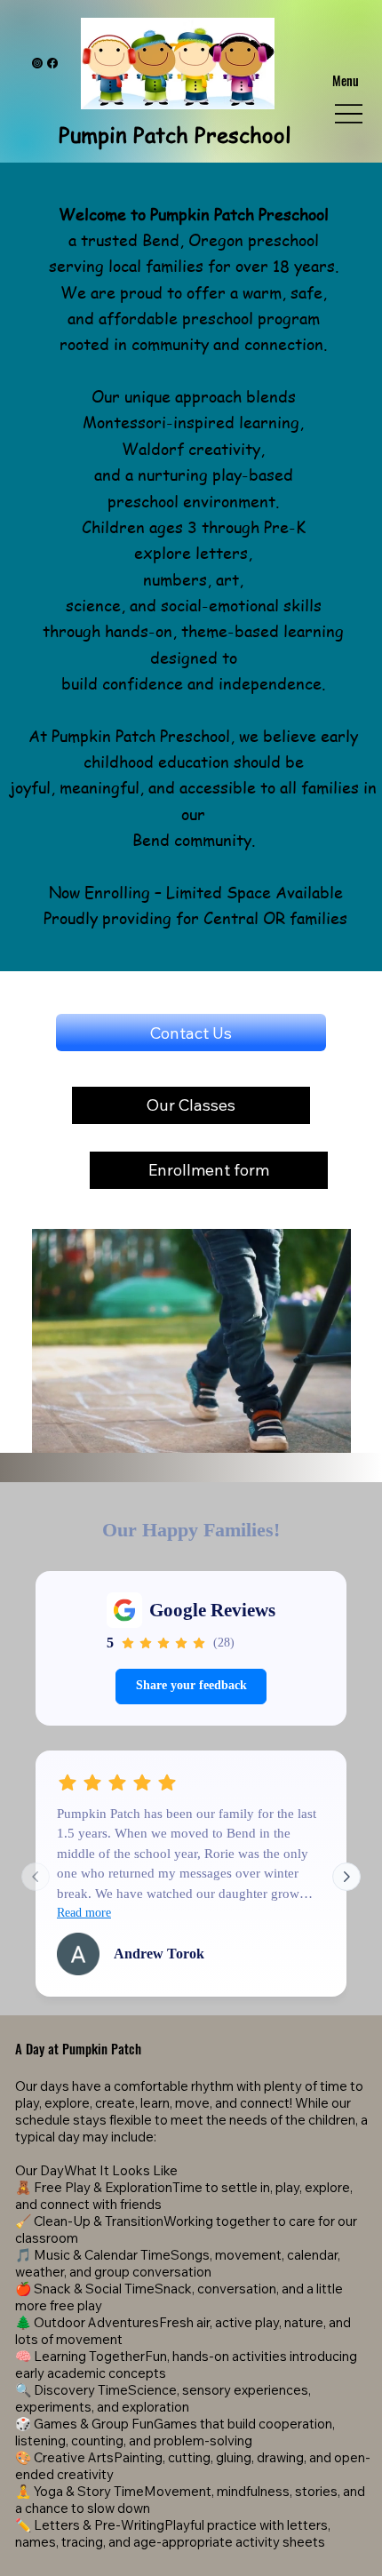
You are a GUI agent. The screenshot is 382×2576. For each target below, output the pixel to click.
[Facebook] (52, 63)
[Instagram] (37, 63)
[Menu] (349, 114)
